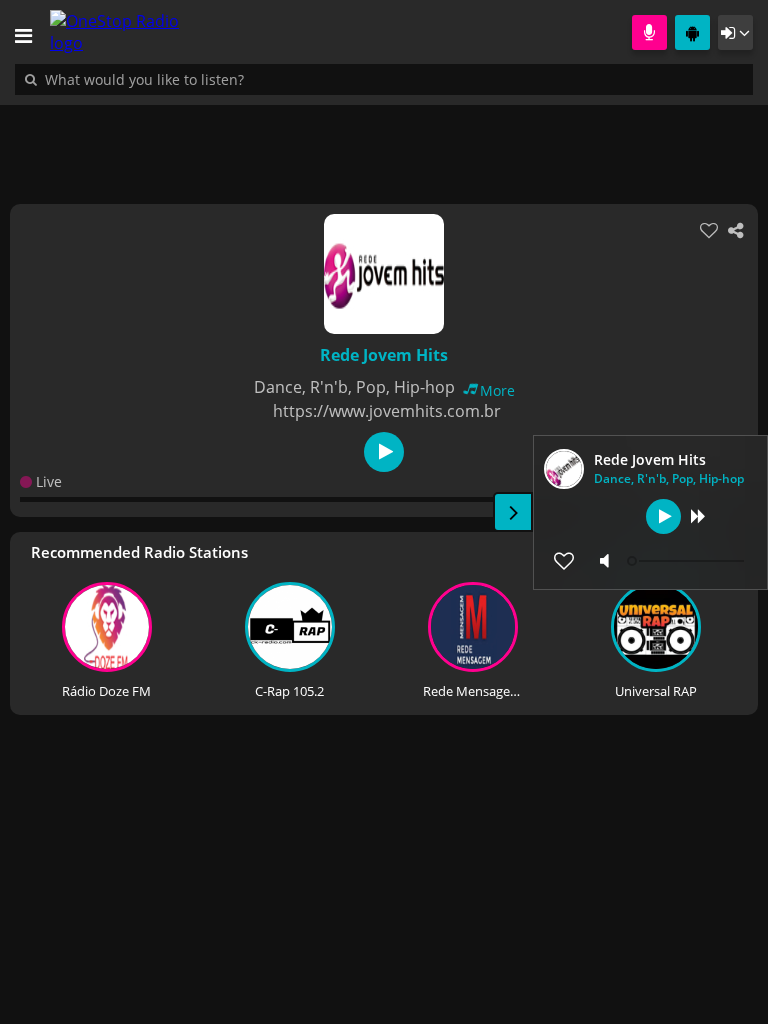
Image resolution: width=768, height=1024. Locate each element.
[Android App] (692, 32)
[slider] (688, 561)
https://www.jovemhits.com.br (387, 411)
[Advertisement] (384, 144)
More (497, 390)
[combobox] (205, 79)
